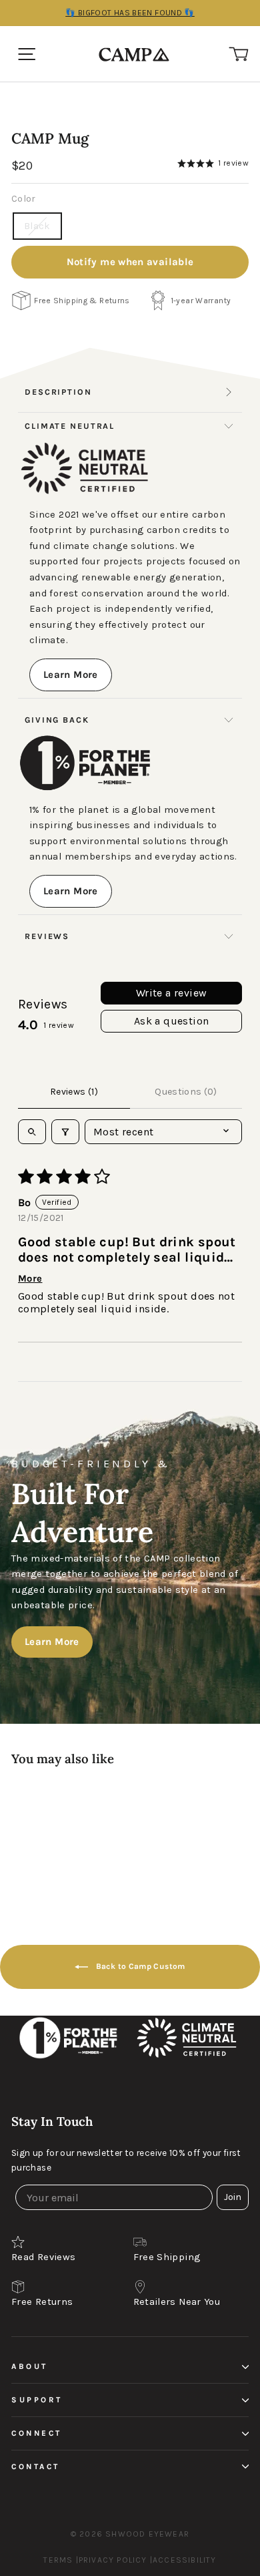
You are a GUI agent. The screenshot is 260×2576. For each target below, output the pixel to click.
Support (37, 2400)
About (30, 2366)
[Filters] (65, 1132)
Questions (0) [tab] (186, 1092)
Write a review (172, 993)
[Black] (89, 1837)
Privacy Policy (113, 2560)
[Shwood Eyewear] (134, 54)
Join (233, 2197)
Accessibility (185, 2560)
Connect (37, 2433)
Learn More (71, 675)
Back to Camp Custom (139, 1966)
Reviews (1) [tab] (74, 1092)
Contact (36, 2466)
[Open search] (32, 1132)
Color (24, 199)
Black (37, 226)
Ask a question (172, 1021)
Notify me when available (130, 262)
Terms (58, 2560)
